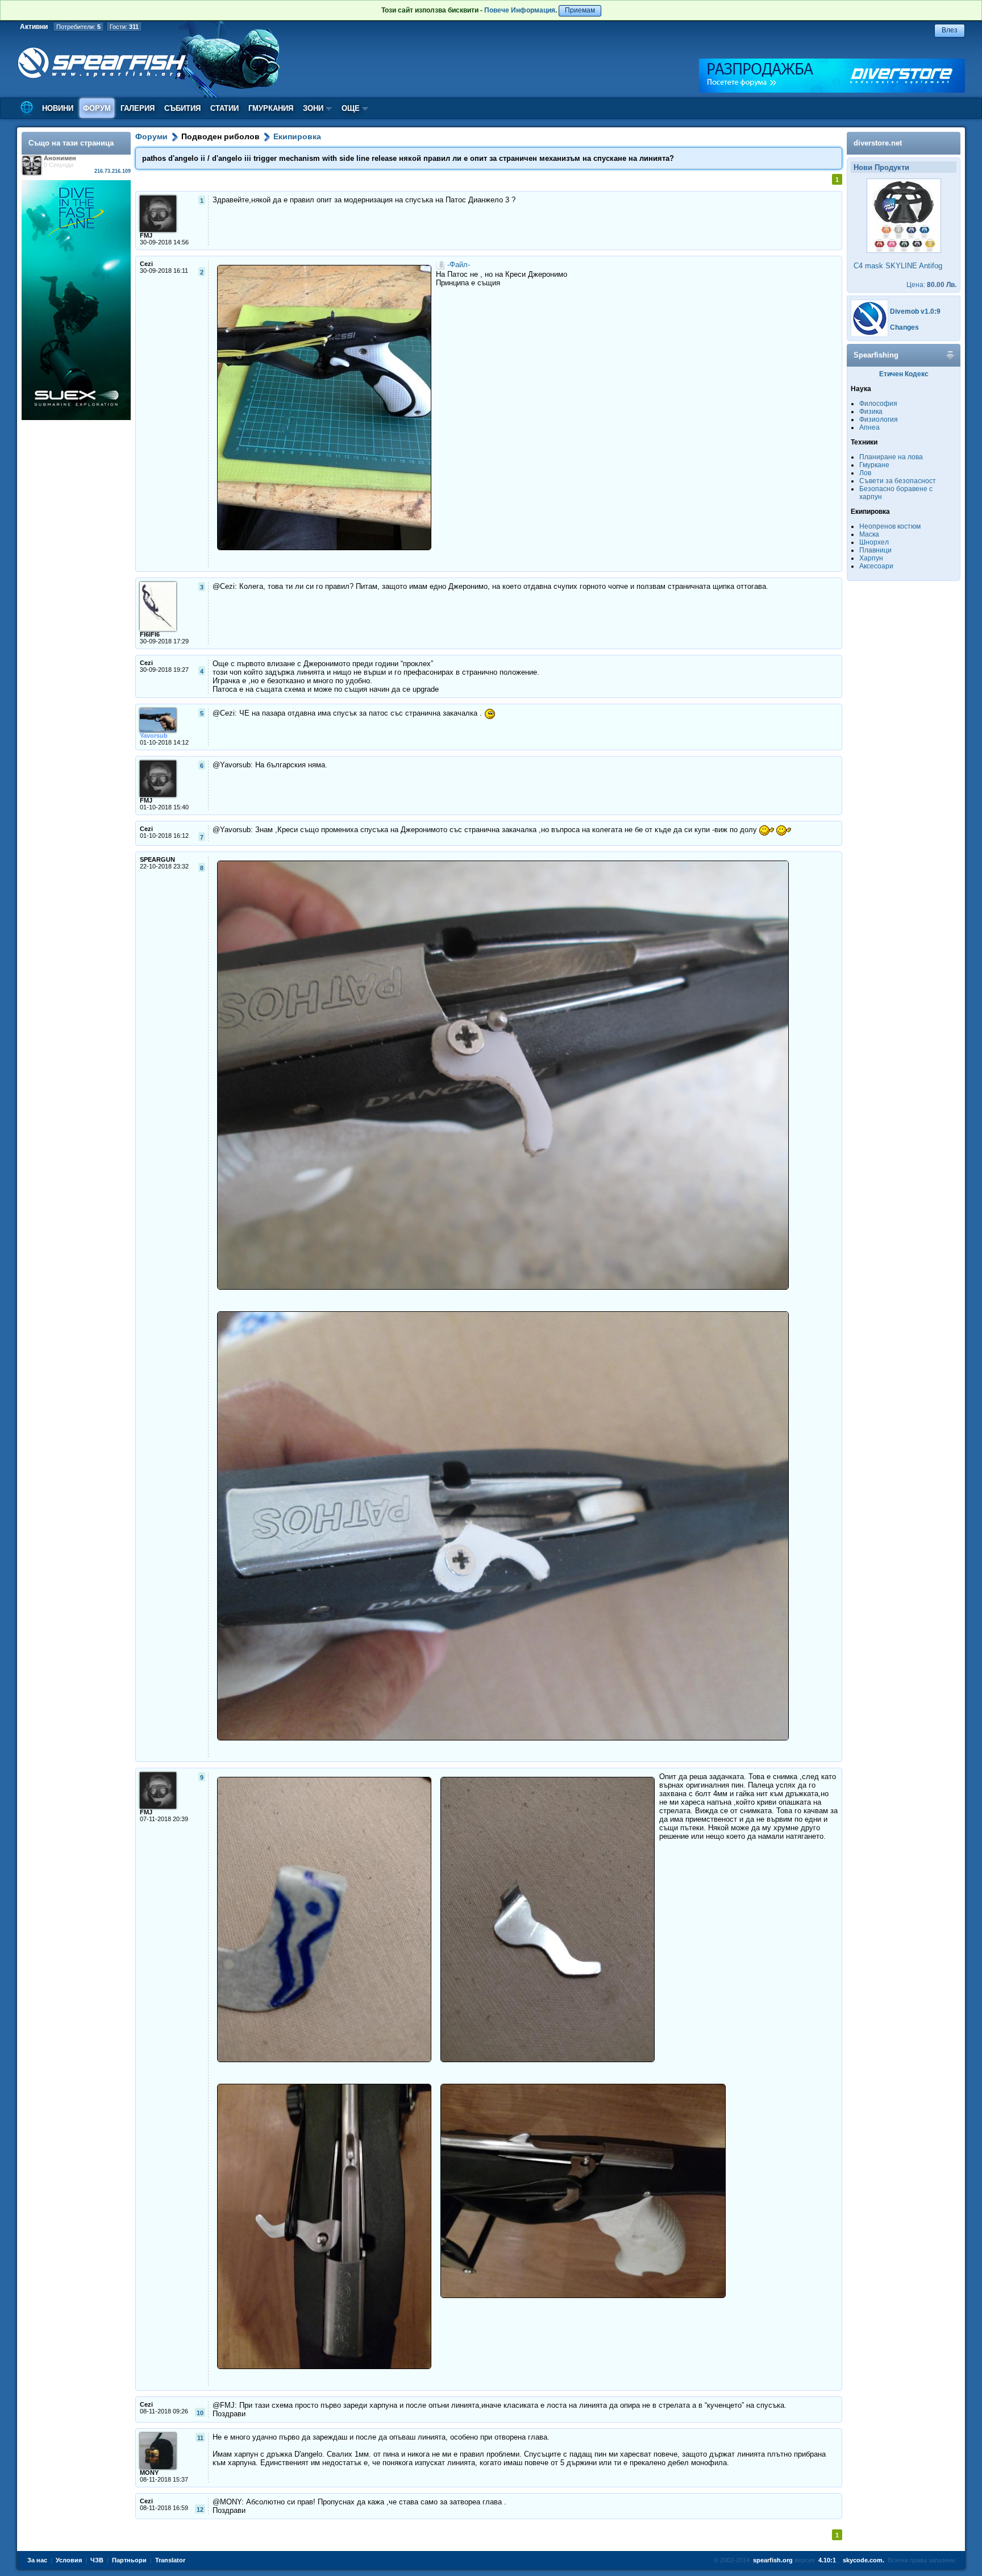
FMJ (146, 235)
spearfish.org (773, 2560)
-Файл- (459, 265)
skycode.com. (864, 2560)
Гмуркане (874, 465)
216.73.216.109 (113, 171)
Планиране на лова (891, 457)
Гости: (124, 27)
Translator (170, 2560)
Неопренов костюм (890, 526)
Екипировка (297, 136)
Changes (904, 327)
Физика (871, 412)
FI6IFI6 (150, 634)
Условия (69, 2560)
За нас (37, 2560)
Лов (865, 473)
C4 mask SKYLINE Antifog (898, 266)
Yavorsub (154, 736)
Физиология (879, 419)
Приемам (580, 10)
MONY (149, 2473)
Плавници (875, 550)
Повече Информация (520, 10)
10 (200, 2413)
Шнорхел (874, 542)
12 (200, 2509)
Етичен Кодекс (904, 374)
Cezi (146, 264)
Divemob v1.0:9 (915, 311)
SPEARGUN (157, 859)
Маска (869, 534)
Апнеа (869, 427)
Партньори (129, 2560)
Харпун (871, 558)
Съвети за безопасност (898, 481)
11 (200, 2438)
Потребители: (78, 27)
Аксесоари (876, 566)
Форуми (151, 136)
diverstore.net (878, 143)
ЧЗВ (97, 2560)
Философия (878, 404)
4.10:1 (827, 2560)
